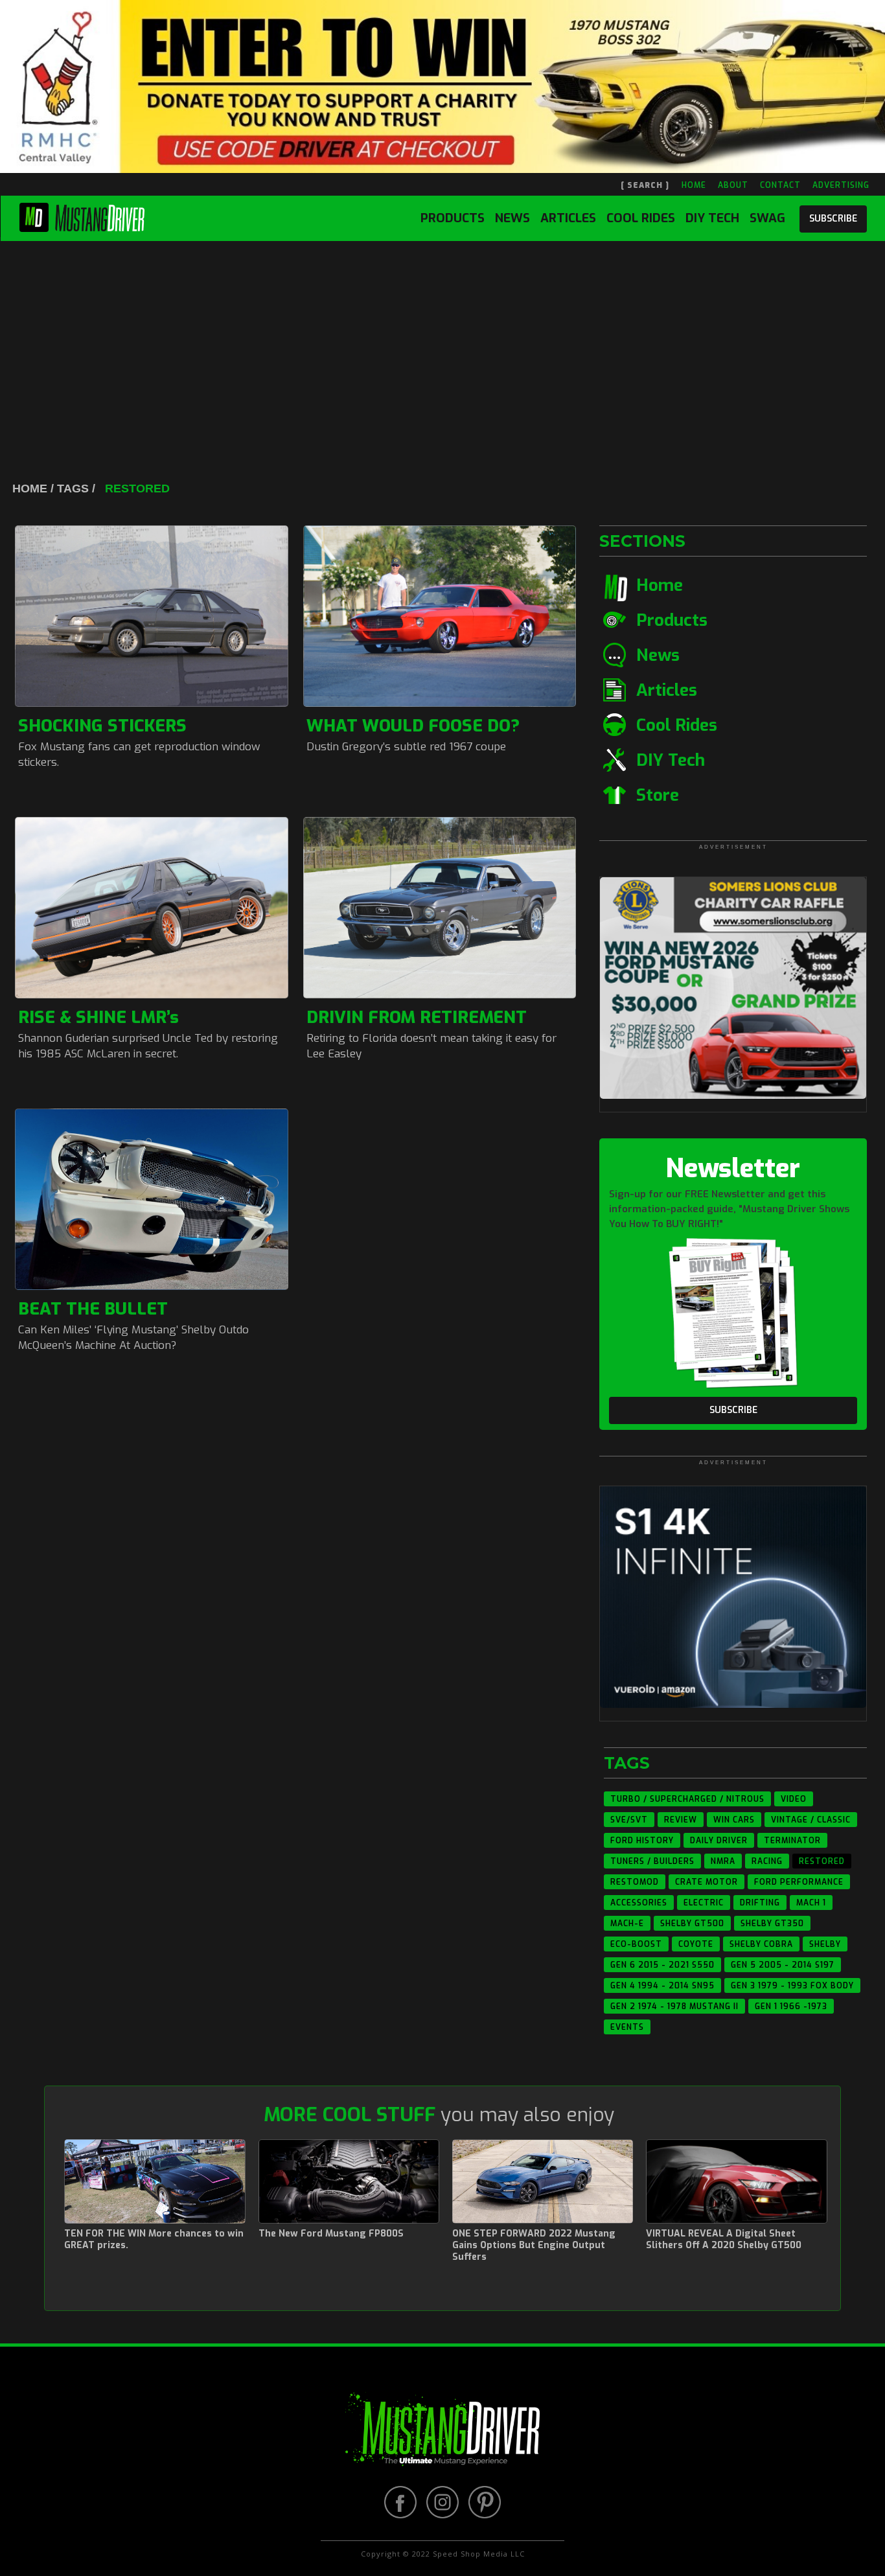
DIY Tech (712, 218)
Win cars (734, 1820)
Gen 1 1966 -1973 (791, 2007)
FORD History (642, 1841)
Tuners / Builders (652, 1861)
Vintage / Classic (811, 1820)
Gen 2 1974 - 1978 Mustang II (674, 2007)
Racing (767, 1861)
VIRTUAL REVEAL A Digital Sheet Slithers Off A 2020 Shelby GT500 (724, 2240)
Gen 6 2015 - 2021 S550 (662, 1965)
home (694, 185)
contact (780, 185)
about (733, 185)
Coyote (696, 1944)
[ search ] (645, 185)
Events (627, 2027)
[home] (82, 215)
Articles (568, 218)
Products (453, 218)
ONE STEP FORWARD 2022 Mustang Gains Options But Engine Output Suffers (534, 2246)
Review (681, 1820)
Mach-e (627, 1924)
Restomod (635, 1882)
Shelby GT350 (772, 1924)
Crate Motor (707, 1882)
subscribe (833, 219)
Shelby (825, 1944)
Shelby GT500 (692, 1924)
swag (767, 218)
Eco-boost (636, 1944)
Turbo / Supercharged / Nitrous (687, 1799)
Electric (704, 1903)
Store (658, 795)
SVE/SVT (629, 1820)
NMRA (723, 1861)
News (512, 218)
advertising (841, 185)
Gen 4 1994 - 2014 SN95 (662, 1986)
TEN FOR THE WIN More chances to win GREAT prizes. (154, 2240)
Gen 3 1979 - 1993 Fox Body (792, 1986)
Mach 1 (811, 1903)
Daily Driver (719, 1841)
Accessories (639, 1903)
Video (794, 1799)
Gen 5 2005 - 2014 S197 (783, 1965)
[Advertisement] (442, 338)
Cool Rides (641, 218)
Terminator (792, 1841)
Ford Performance (799, 1882)
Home (660, 585)
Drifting (760, 1903)
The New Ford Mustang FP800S (331, 2234)
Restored (822, 1861)
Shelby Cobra (761, 1944)
